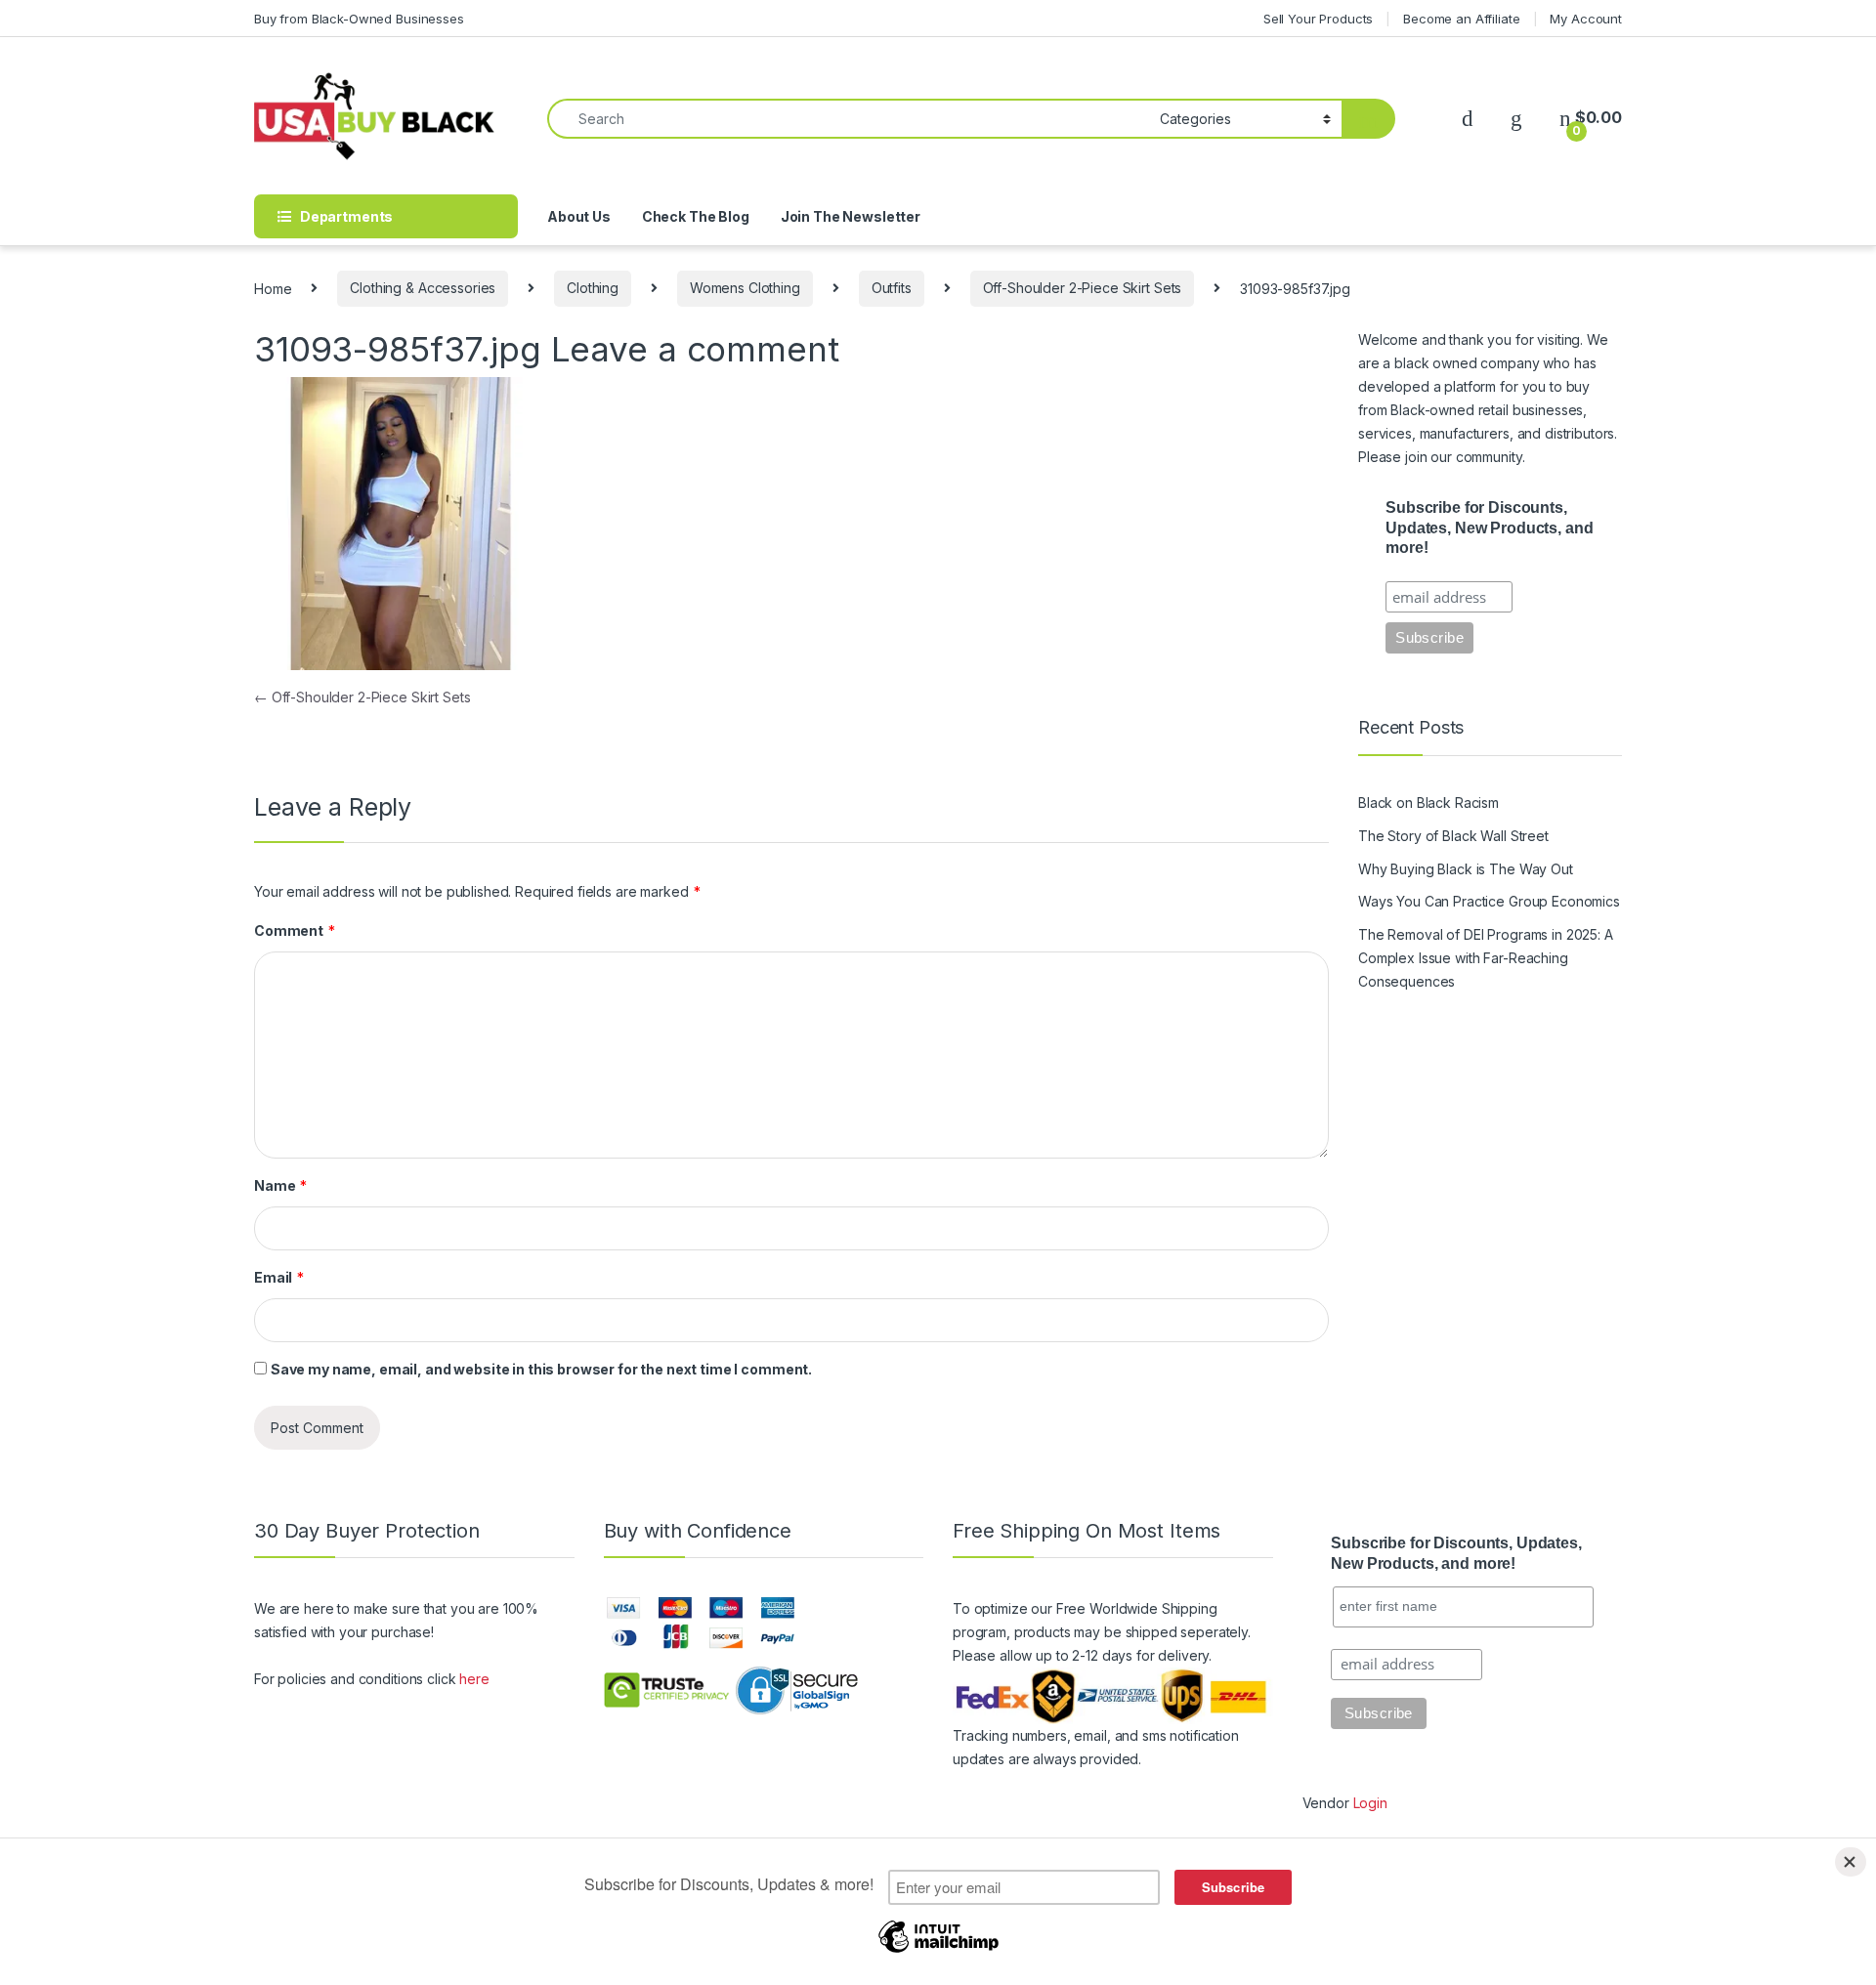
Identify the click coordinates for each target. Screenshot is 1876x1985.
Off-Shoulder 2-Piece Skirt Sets (1083, 288)
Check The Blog (696, 216)
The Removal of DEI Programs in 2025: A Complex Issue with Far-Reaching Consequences (1486, 958)
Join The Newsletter (851, 216)
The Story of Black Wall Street (1453, 836)
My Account (1586, 19)
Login (1370, 1803)
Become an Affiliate (1461, 19)
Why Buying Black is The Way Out (1466, 869)
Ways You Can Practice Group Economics (1489, 901)
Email (279, 1277)
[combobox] (848, 119)
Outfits (892, 288)
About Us (579, 216)
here (474, 1679)
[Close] (1851, 1862)
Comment (295, 930)
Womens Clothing (745, 288)
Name (280, 1185)
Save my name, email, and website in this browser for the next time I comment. (541, 1369)
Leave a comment (695, 349)
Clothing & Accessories (423, 288)
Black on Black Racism (1428, 802)
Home (273, 288)
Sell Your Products (1318, 19)
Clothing (593, 288)
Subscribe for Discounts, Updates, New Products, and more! (1489, 528)
